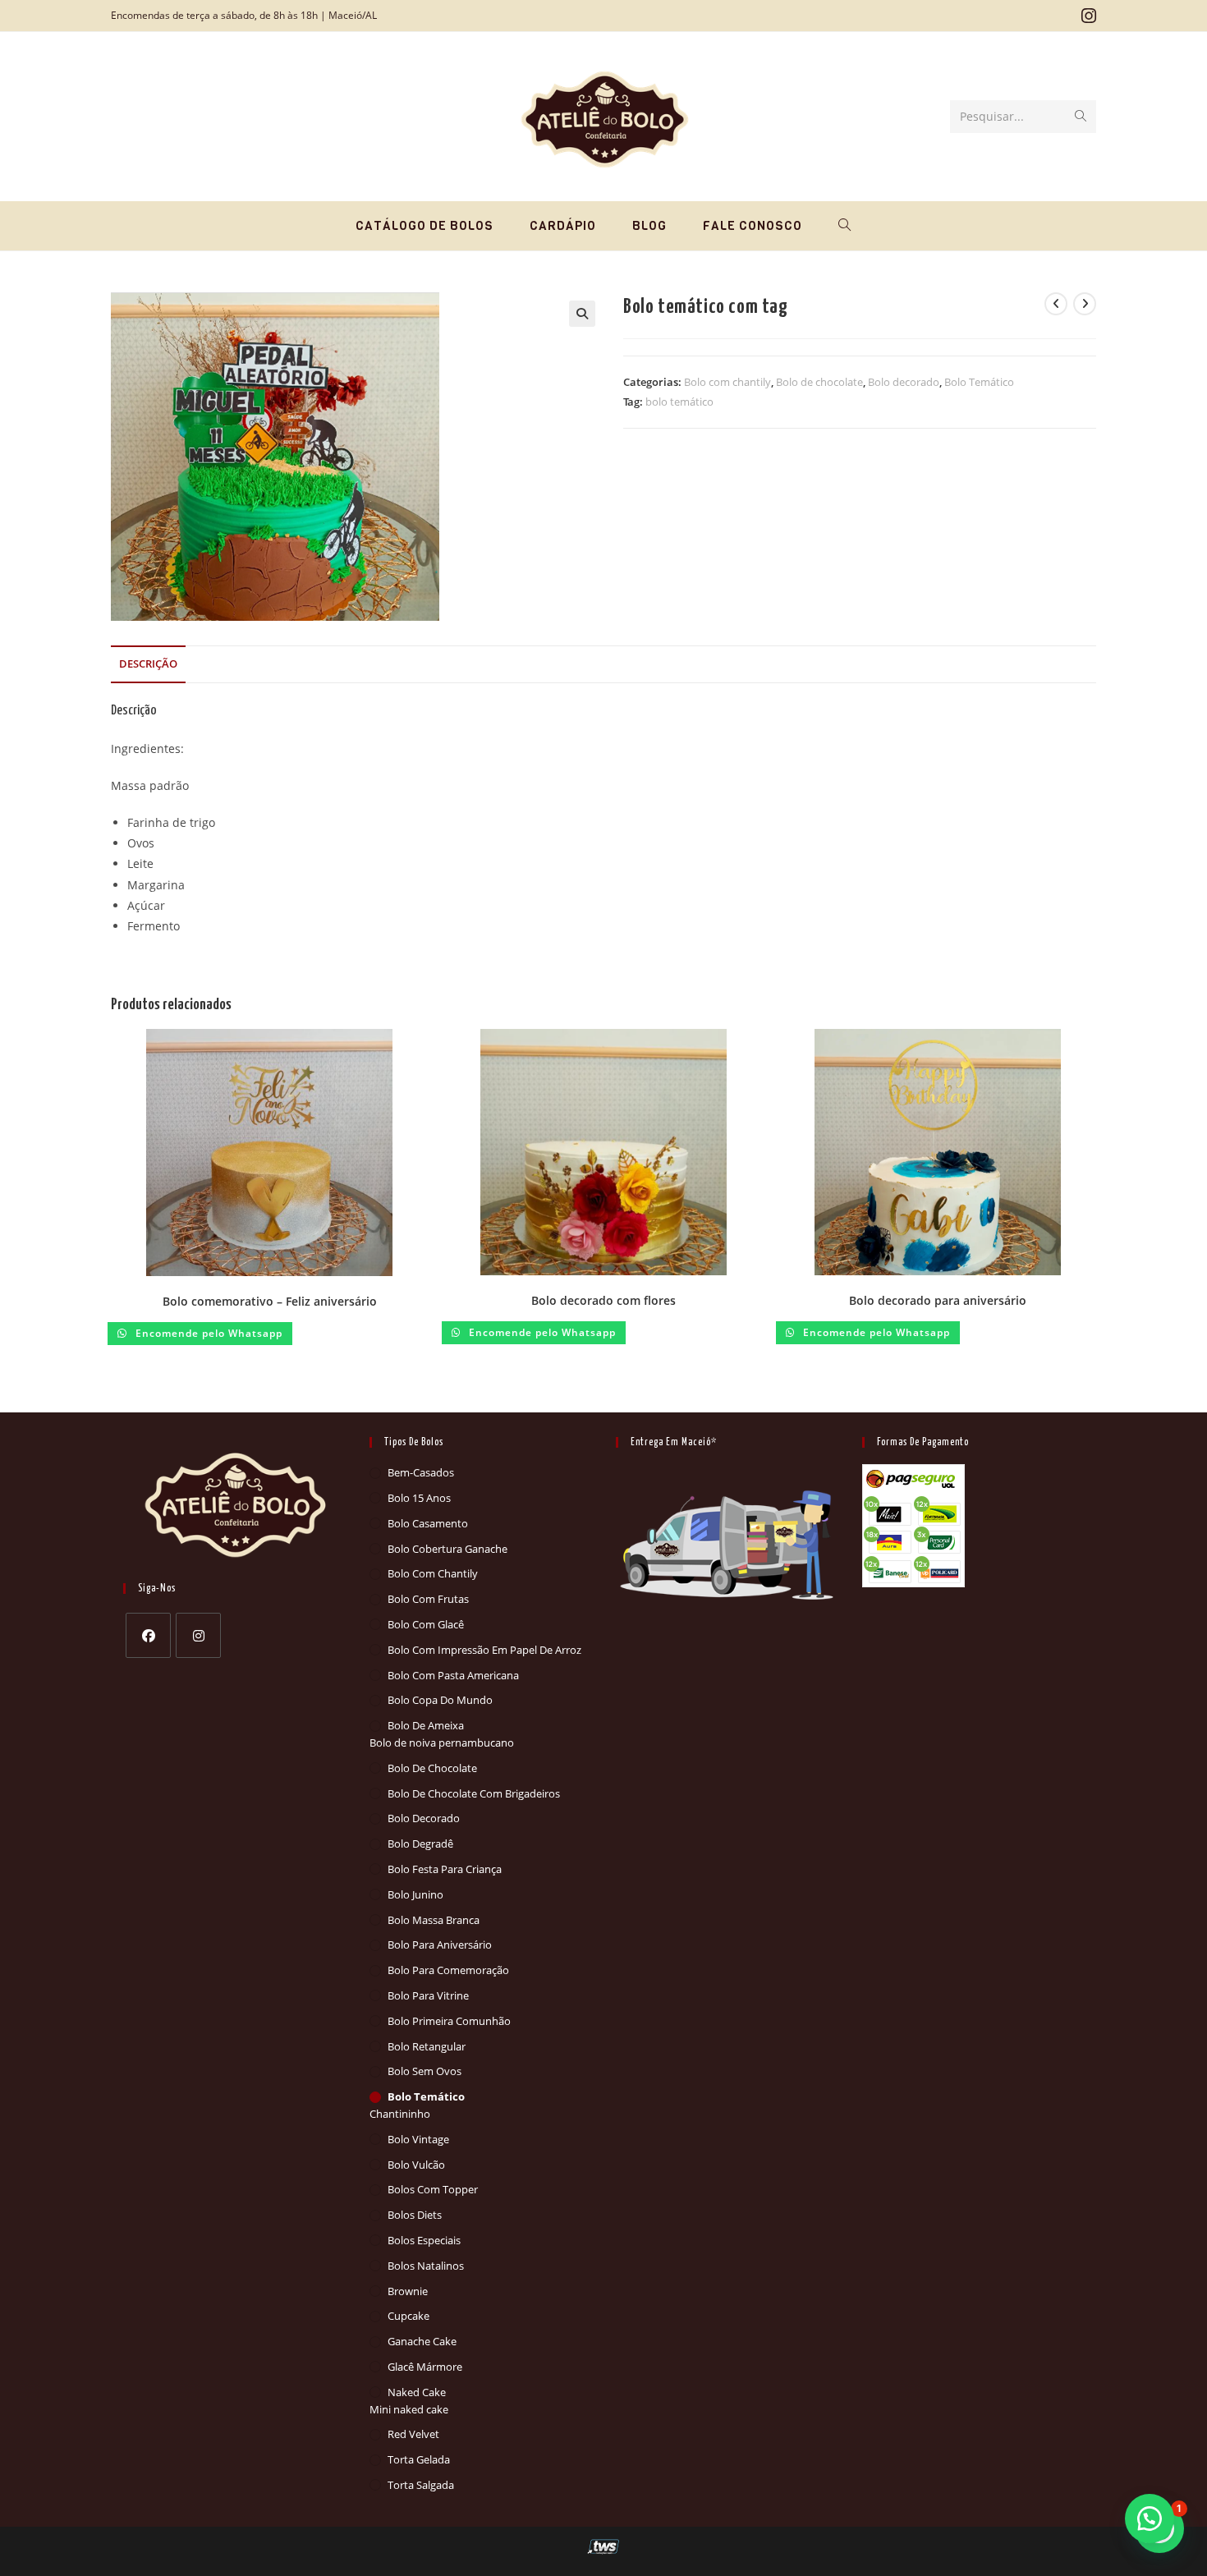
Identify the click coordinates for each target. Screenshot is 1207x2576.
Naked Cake (417, 2392)
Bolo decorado (904, 382)
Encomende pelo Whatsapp (207, 1333)
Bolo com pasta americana (453, 1675)
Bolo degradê (420, 1844)
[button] (582, 314)
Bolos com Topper (433, 2189)
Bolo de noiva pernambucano (442, 1743)
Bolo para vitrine (428, 1995)
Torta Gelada (419, 2459)
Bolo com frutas (428, 1599)
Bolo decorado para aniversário (938, 1300)
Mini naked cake (409, 2409)
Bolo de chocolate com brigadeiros (474, 1793)
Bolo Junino (415, 1894)
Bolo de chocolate (819, 382)
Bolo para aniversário (440, 1945)
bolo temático (679, 402)
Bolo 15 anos (419, 1498)
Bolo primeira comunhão (449, 2021)
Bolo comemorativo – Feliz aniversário (270, 1301)
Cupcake (408, 2316)
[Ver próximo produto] (1085, 304)
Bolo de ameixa (426, 1725)
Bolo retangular (427, 2046)
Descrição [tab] (148, 664)
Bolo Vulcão (416, 2165)
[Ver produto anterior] (1056, 304)
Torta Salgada (421, 2485)
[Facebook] (148, 1635)
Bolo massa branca (434, 1920)
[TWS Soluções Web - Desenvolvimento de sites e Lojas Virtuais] (604, 2546)
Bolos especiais (424, 2240)
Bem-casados (421, 1472)
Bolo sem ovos (425, 2071)
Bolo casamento (428, 1523)
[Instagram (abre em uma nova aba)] (1086, 16)
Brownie (408, 2291)
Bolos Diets (415, 2215)
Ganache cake (422, 2341)
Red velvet (413, 2434)
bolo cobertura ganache (447, 1549)
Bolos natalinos (426, 2266)
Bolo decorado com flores (603, 1300)
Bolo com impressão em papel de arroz (484, 1650)
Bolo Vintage (418, 2139)
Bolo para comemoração (448, 1970)
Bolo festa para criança (445, 1869)
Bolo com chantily (727, 382)
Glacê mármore (425, 2367)
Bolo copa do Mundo (440, 1700)
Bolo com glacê (426, 1624)
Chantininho (400, 2114)
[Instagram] (198, 1635)
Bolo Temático (979, 382)
